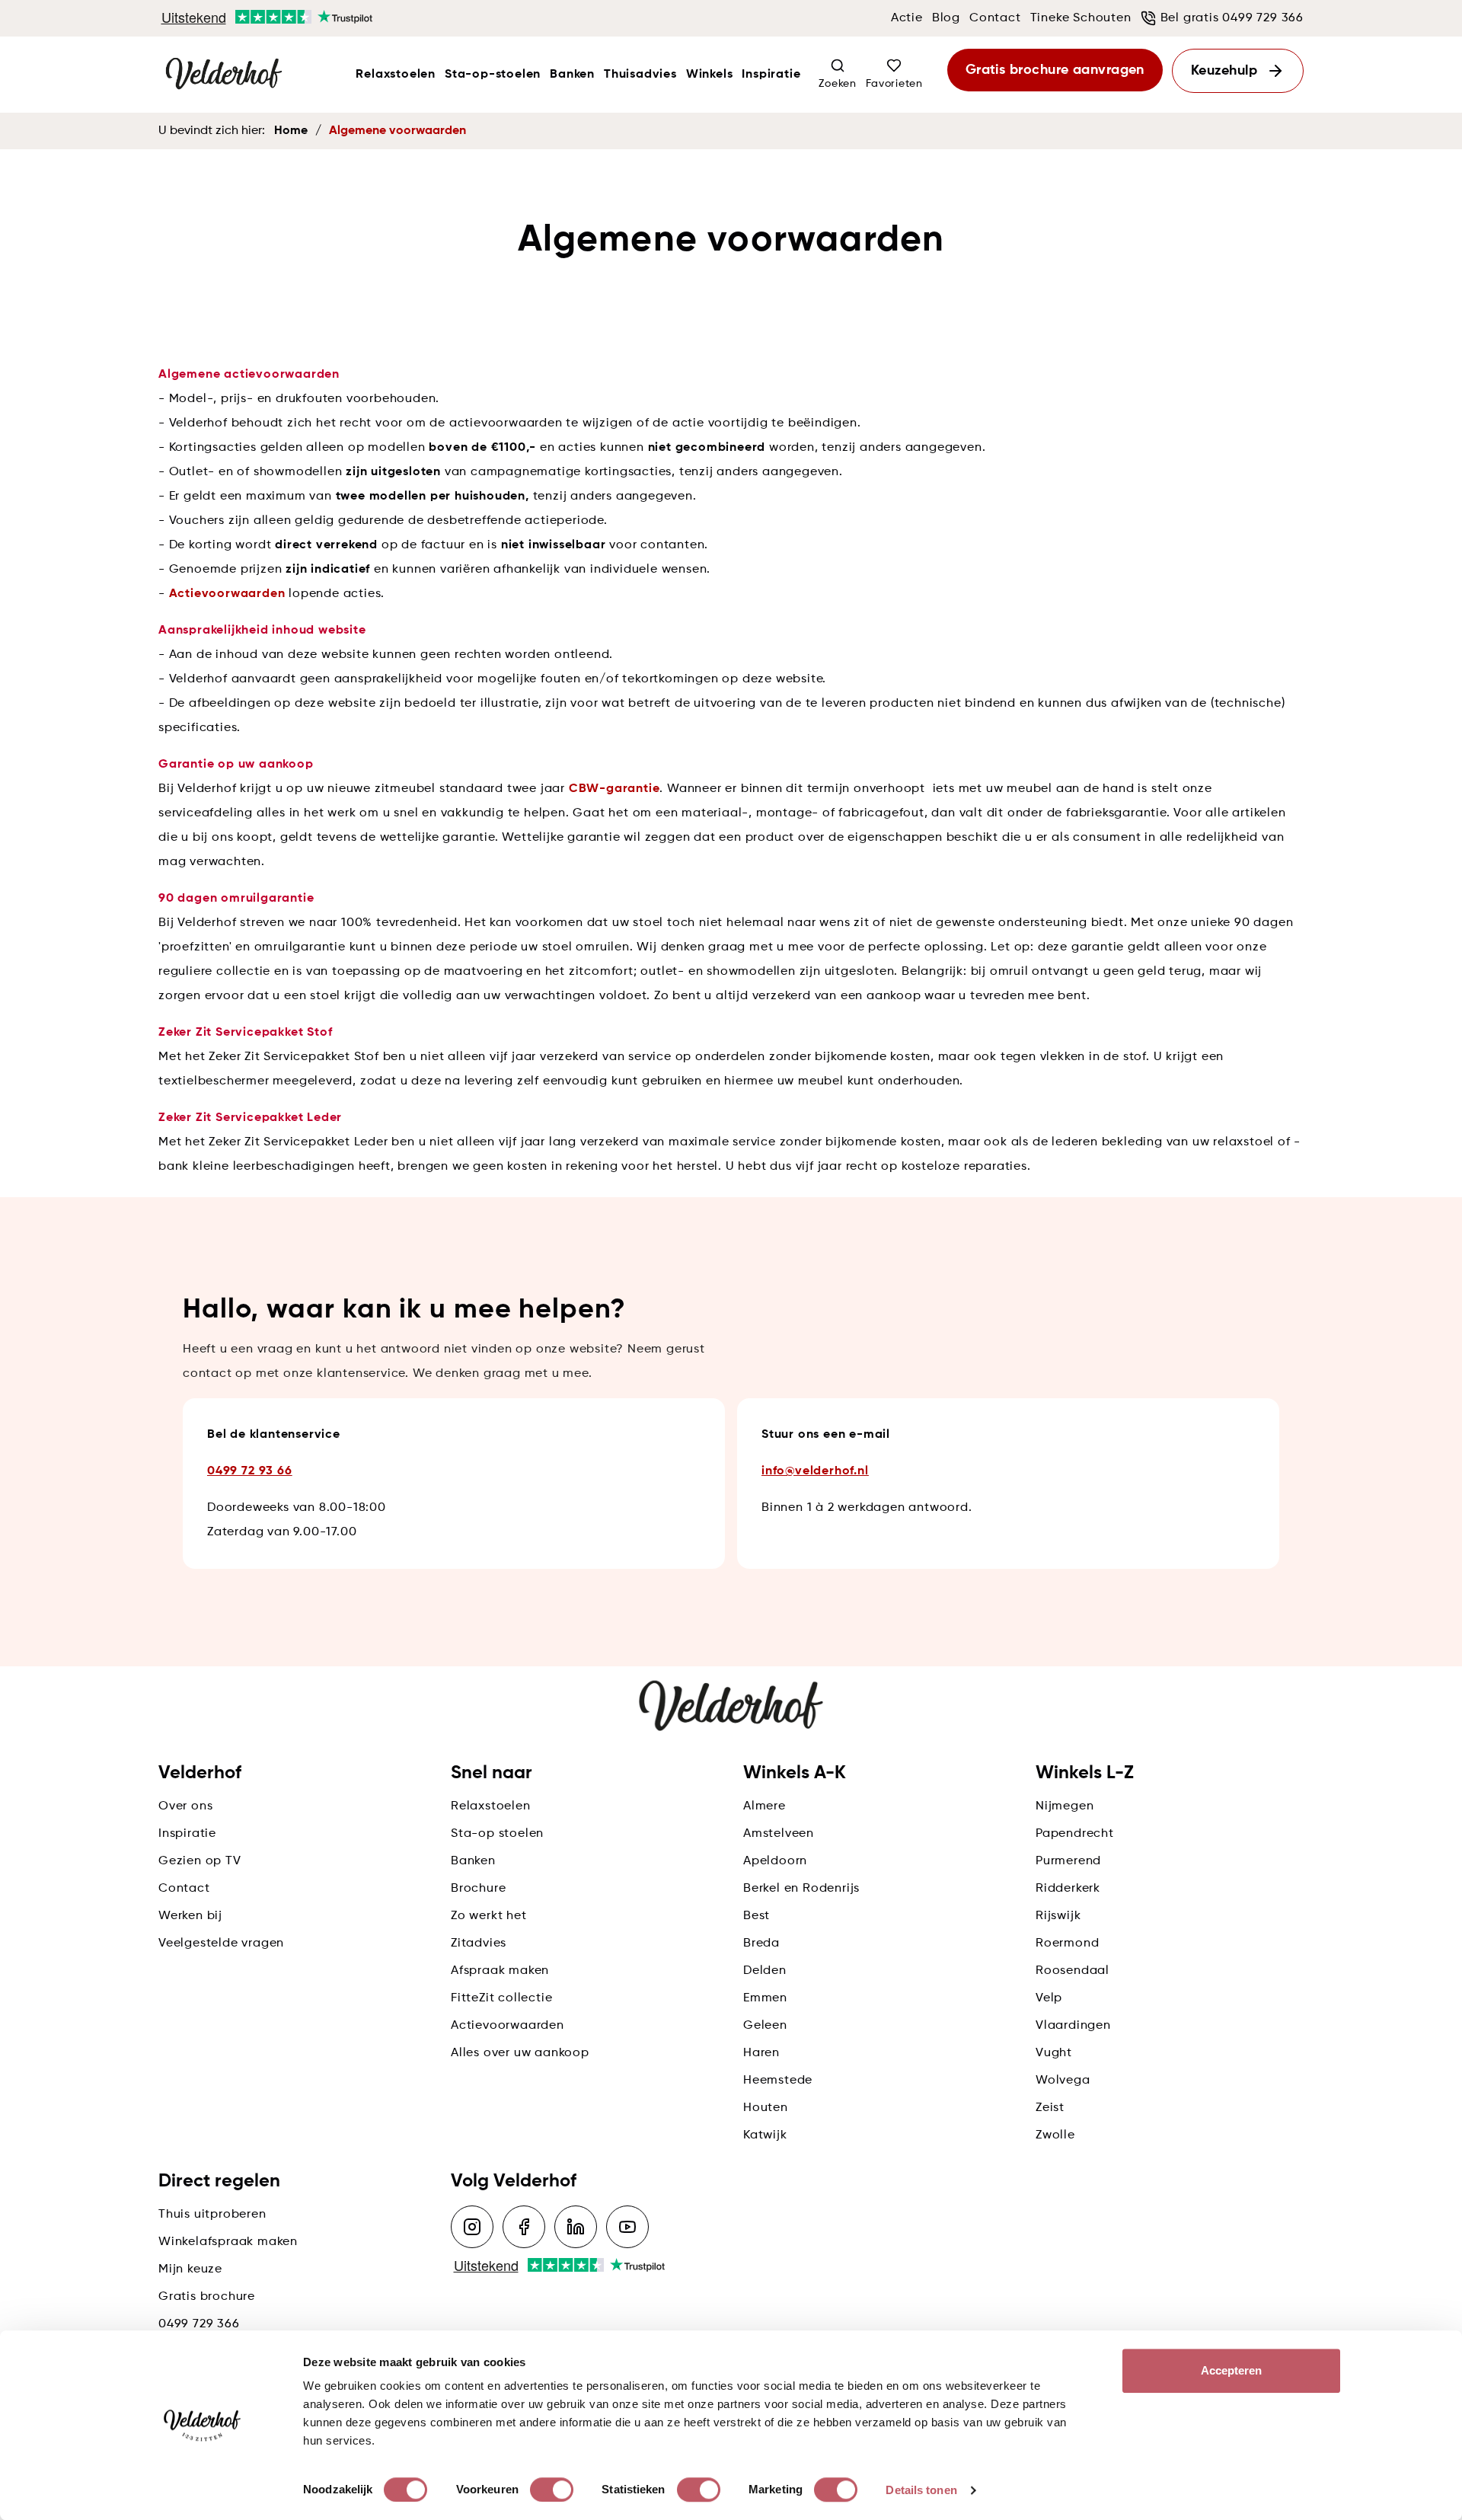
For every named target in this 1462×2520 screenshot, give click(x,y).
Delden (765, 1971)
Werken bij (190, 1916)
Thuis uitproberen (212, 2215)
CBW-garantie (614, 789)
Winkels (710, 75)
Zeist (1050, 2108)
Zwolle (1055, 2135)
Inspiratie (771, 75)
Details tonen (921, 2490)
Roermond (1067, 1943)
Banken (572, 75)
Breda (761, 1943)
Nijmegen (1065, 1806)
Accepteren (1232, 2370)
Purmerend (1068, 1861)
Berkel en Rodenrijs (801, 1889)
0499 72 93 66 (249, 1471)
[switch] (552, 2490)
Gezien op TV (200, 1861)
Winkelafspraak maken (228, 2242)
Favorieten (894, 84)
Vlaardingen (1073, 2026)
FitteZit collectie (501, 1998)
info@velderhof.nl (815, 1471)
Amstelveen (779, 1834)
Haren (761, 2053)
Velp (1049, 1998)
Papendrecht (1075, 1834)
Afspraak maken (500, 1971)
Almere (765, 1806)
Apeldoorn (775, 1861)
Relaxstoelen (396, 75)
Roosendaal (1073, 1971)
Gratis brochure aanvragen (1055, 70)
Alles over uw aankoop (520, 2053)
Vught (1054, 2053)
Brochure (478, 1889)
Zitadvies (479, 1943)
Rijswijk (1058, 1916)
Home (291, 131)
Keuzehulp (1224, 71)
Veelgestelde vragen (221, 1943)
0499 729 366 (199, 2324)
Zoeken (837, 84)
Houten (766, 2108)
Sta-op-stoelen (493, 75)
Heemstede (778, 2081)
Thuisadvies (640, 75)
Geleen (765, 2026)
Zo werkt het (489, 1916)
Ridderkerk (1068, 1889)
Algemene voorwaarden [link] (397, 131)
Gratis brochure (207, 2297)
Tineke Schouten (1081, 18)
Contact (995, 18)
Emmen (765, 1998)
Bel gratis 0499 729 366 (1232, 18)
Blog (946, 18)
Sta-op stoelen (497, 1834)
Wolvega (1063, 2081)
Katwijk (765, 2135)
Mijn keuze (190, 2269)
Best (757, 1916)
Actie (907, 18)
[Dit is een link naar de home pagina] (224, 75)
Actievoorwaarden (227, 594)
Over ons (185, 1806)
